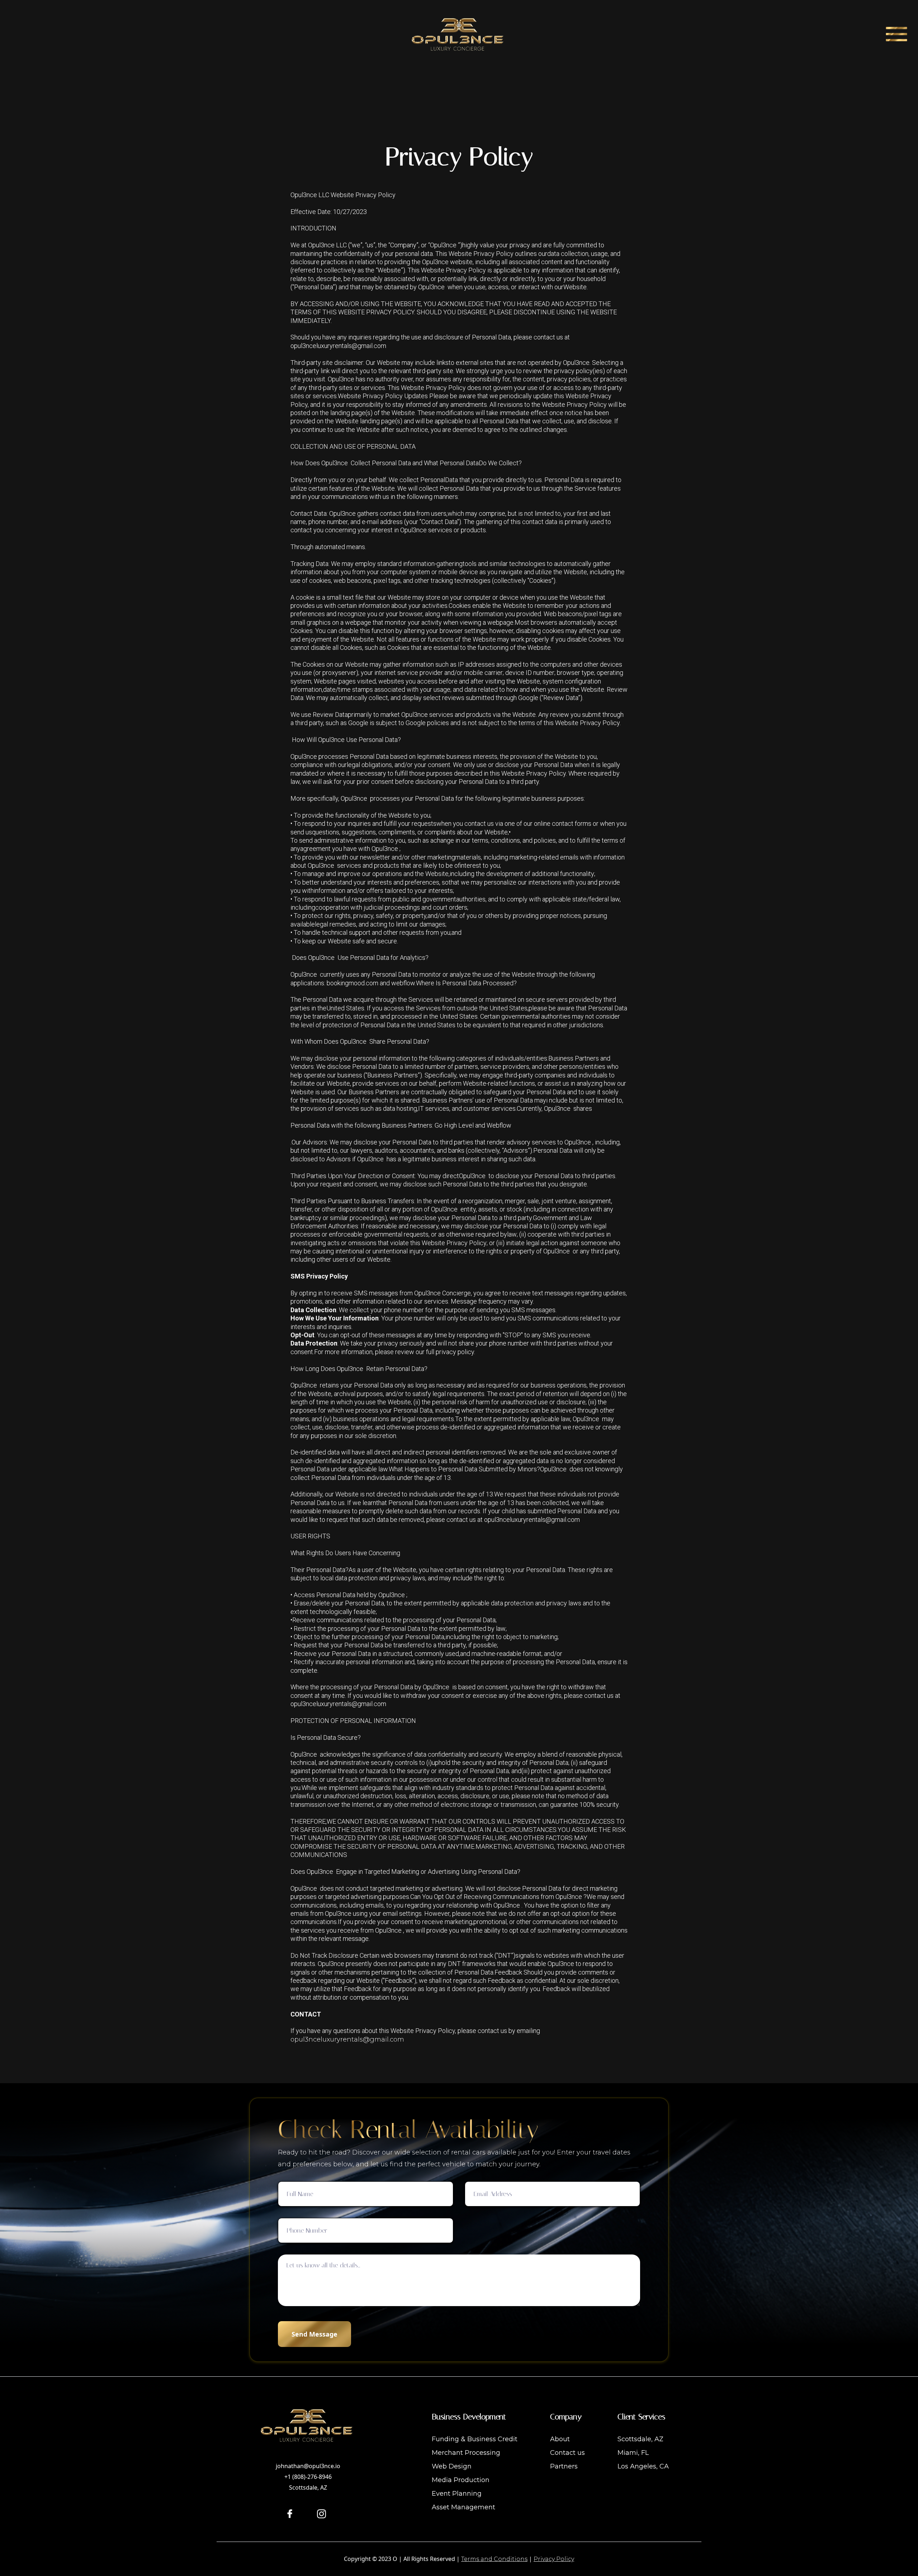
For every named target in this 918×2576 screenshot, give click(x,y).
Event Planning (457, 2494)
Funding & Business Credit (475, 2439)
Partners (564, 2466)
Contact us (567, 2453)
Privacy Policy (554, 2559)
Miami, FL (633, 2453)
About (560, 2439)
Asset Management (463, 2507)
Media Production (461, 2480)
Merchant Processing (466, 2453)
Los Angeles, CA (643, 2466)
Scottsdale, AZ (640, 2439)
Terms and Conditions (494, 2559)
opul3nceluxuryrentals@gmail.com (347, 2039)
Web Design (452, 2466)
